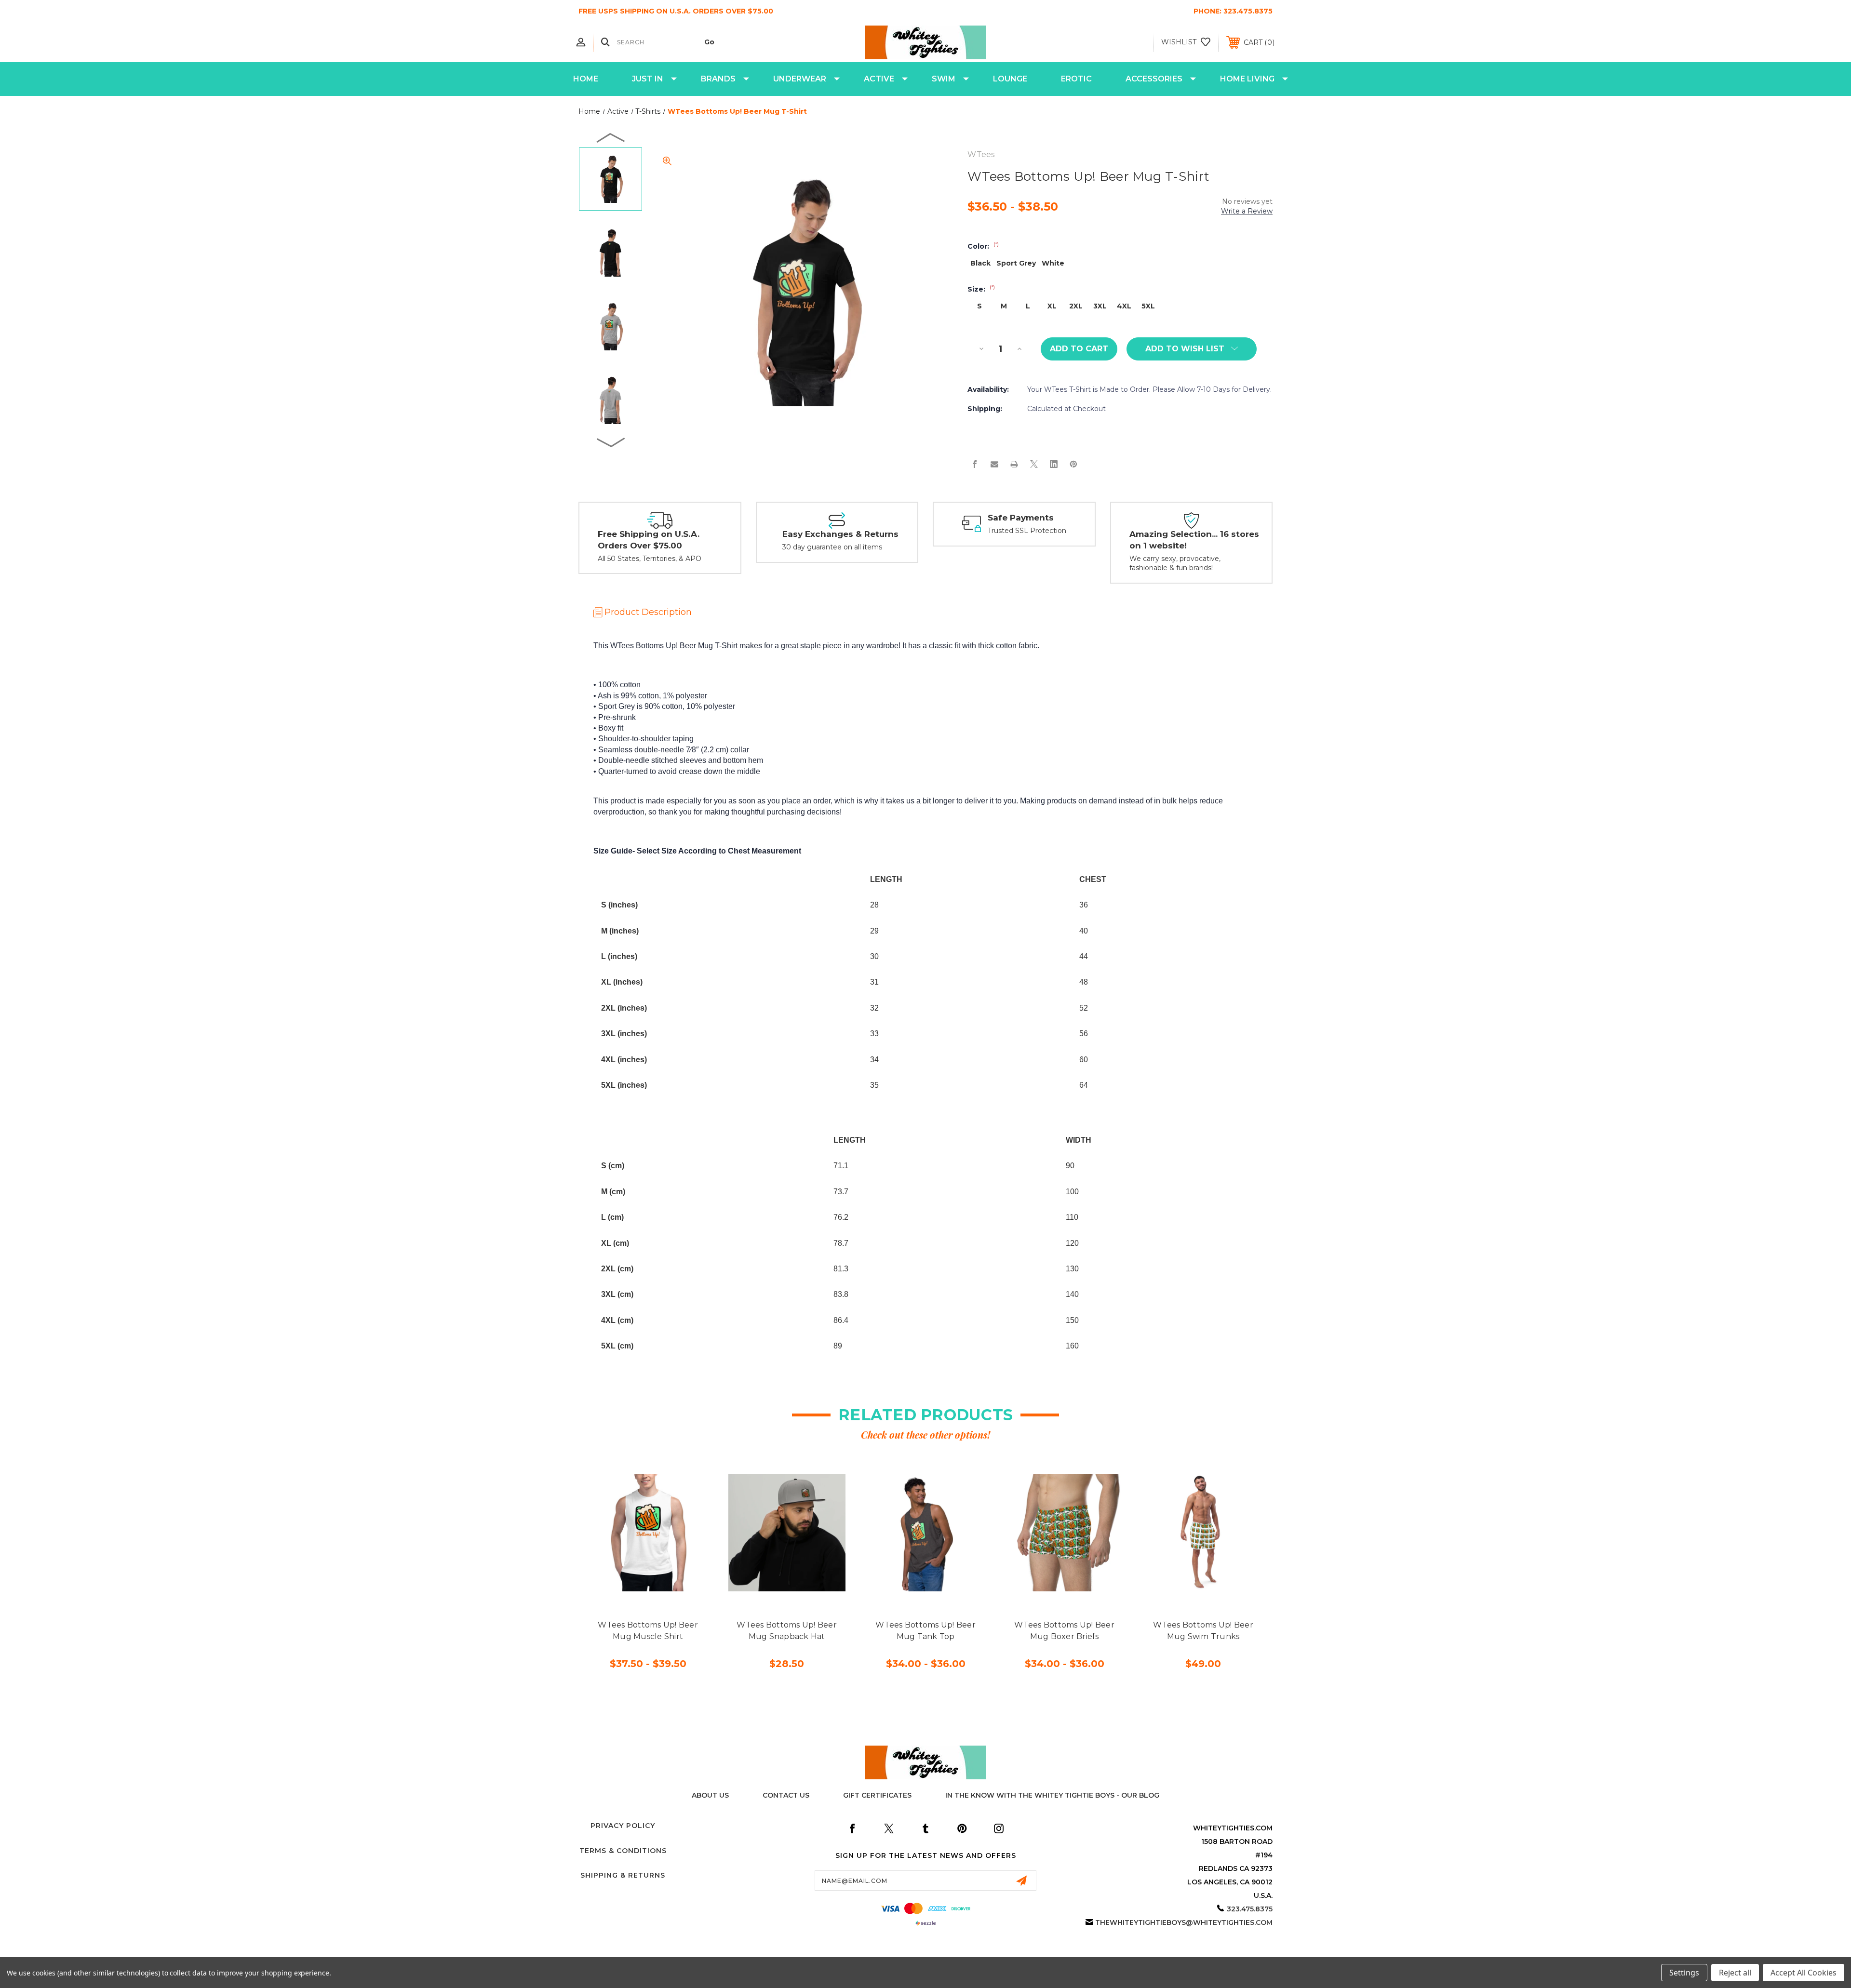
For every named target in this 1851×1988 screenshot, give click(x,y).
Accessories (1154, 79)
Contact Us (786, 1795)
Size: (981, 289)
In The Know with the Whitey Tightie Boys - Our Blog (1052, 1795)
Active (879, 79)
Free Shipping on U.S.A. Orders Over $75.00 (649, 540)
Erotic (1076, 79)
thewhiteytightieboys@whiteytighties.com (1184, 1922)
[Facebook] (975, 464)
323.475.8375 (1248, 11)
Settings (1684, 1973)
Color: (983, 246)
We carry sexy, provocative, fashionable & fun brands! (1175, 563)
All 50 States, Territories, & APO (650, 559)
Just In (648, 79)
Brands (718, 79)
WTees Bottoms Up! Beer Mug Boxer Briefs (1064, 1631)
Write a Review (1247, 211)
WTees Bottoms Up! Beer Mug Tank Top (925, 1631)
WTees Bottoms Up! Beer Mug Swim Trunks (1203, 1631)
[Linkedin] (1054, 464)
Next (611, 442)
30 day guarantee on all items (832, 547)
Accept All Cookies (1804, 1973)
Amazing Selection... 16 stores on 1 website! (1194, 540)
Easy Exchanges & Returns (840, 534)
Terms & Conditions (623, 1851)
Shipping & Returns (623, 1875)
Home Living (1247, 79)
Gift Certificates (877, 1795)
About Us (710, 1795)
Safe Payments (1021, 518)
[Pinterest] (1073, 464)
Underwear (800, 79)
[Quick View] (626, 1586)
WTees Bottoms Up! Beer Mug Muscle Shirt (648, 1631)
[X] (1034, 464)
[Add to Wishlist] (648, 1586)
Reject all (1735, 1973)
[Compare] (670, 1586)
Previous (611, 137)
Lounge (1010, 79)
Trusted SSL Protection (1027, 531)
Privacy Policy (623, 1826)
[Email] (994, 464)
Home (586, 79)
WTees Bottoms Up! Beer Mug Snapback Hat (787, 1631)
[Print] (1014, 464)
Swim (944, 79)
